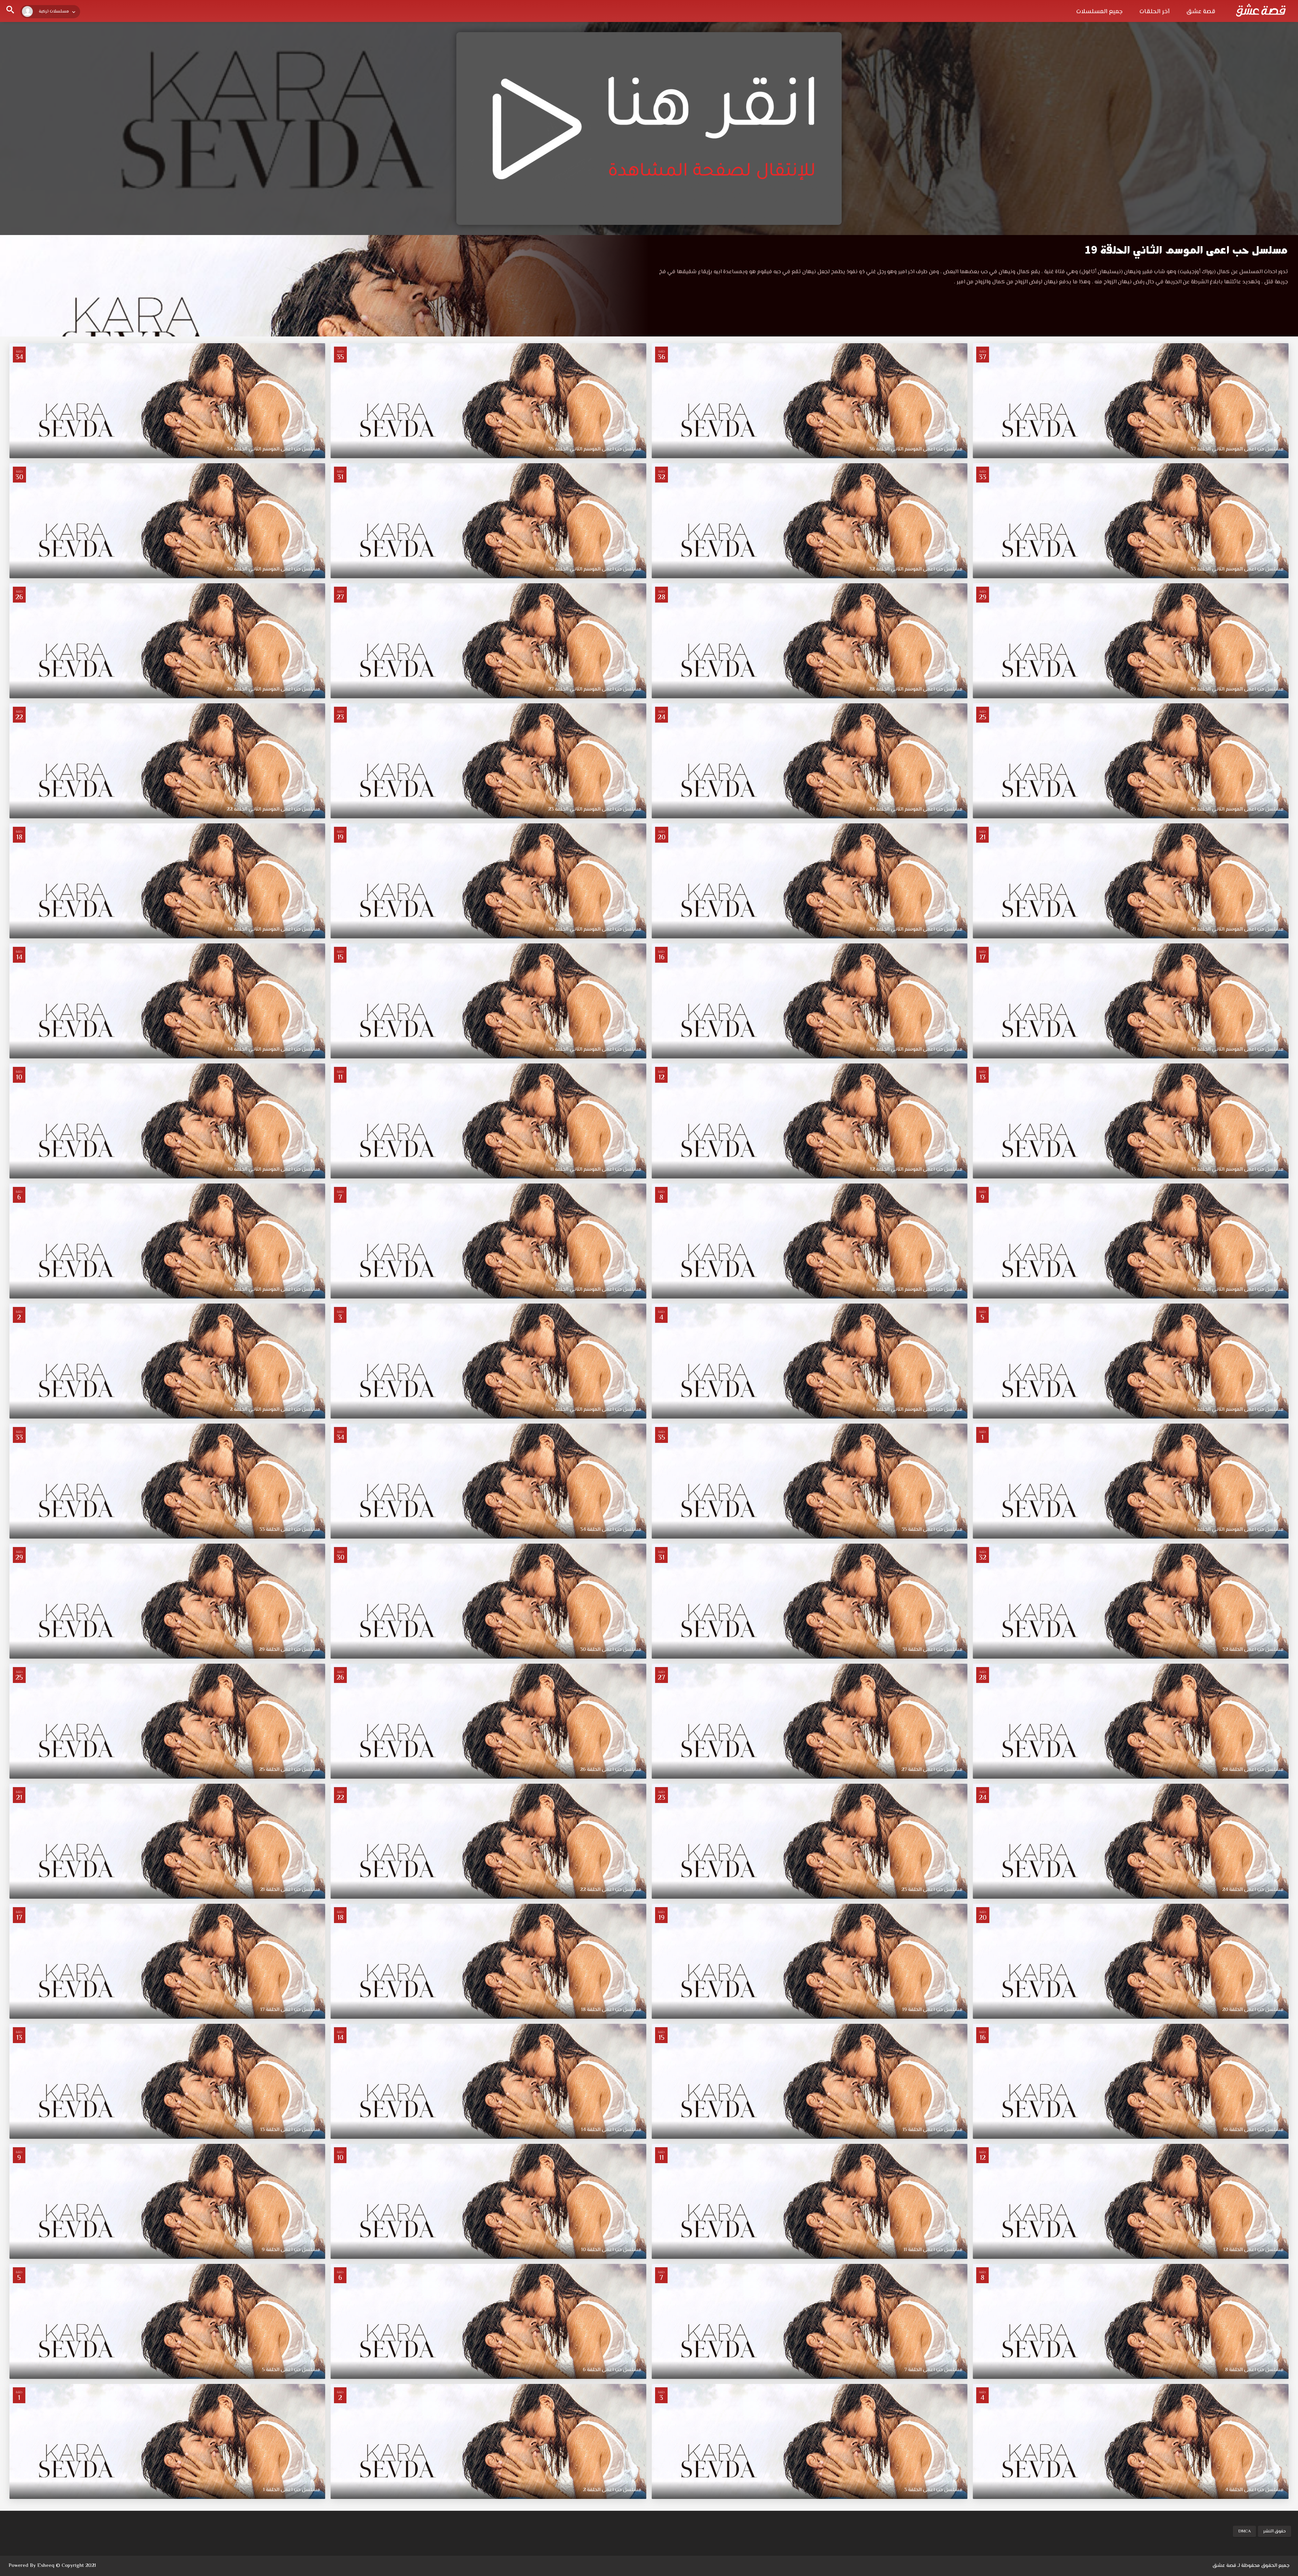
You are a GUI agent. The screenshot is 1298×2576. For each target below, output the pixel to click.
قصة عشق (1201, 12)
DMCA (1244, 2531)
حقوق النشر (1275, 2531)
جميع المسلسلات (1099, 12)
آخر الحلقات (1155, 12)
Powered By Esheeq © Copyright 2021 (52, 2566)
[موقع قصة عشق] (1261, 10)
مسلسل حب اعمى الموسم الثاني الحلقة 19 (1186, 250)
